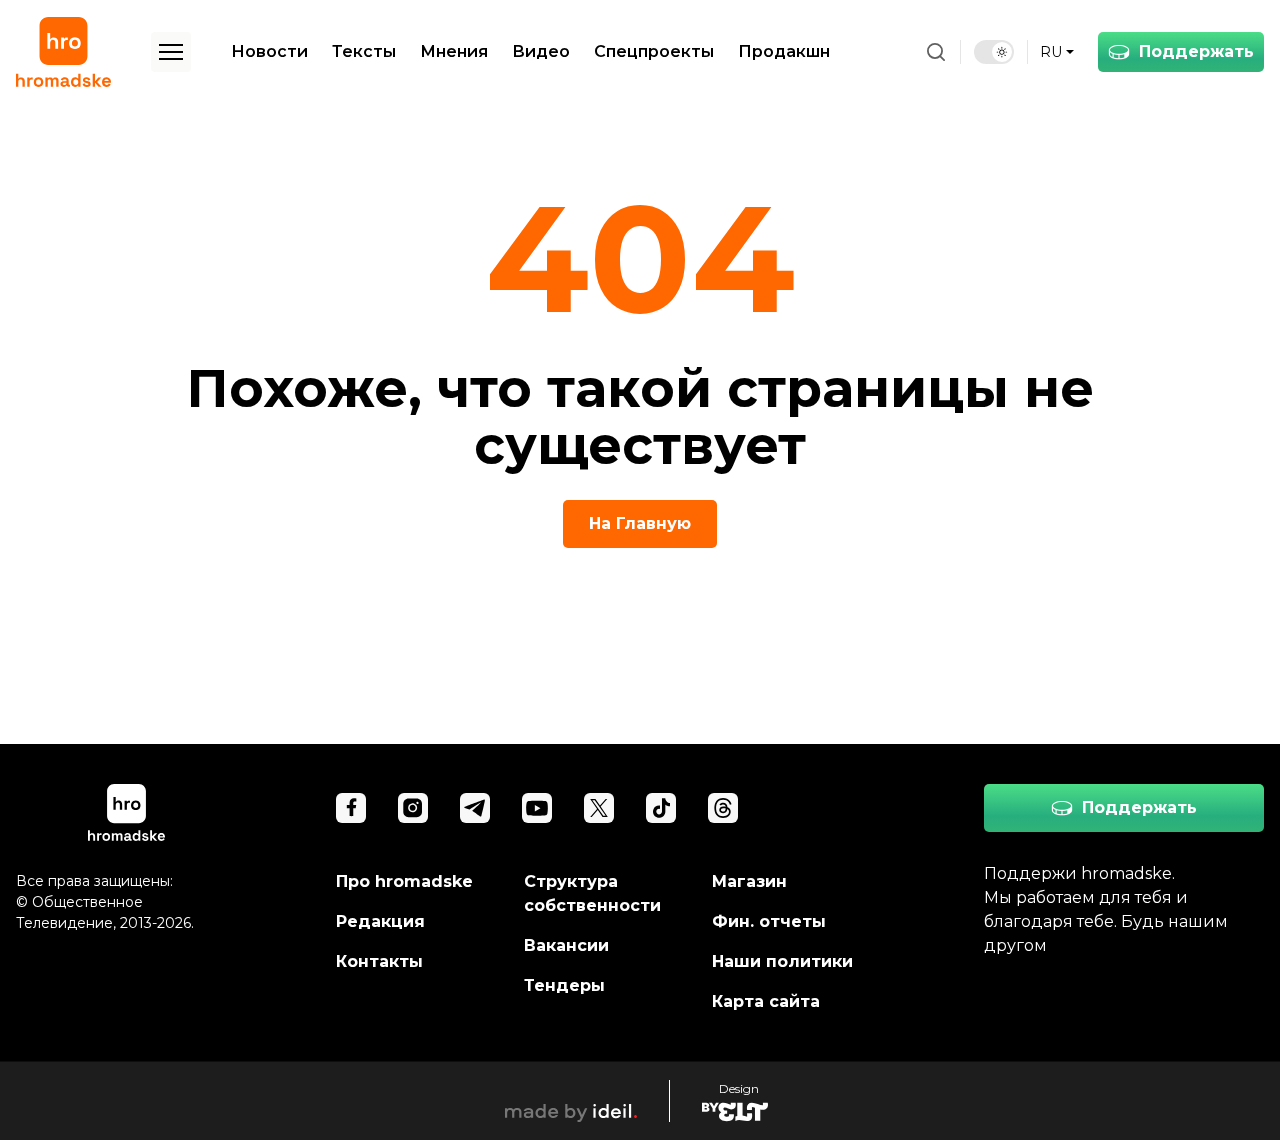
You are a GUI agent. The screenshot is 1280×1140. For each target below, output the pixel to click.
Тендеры (564, 985)
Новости (269, 51)
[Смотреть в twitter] (599, 808)
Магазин (749, 881)
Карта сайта (766, 1001)
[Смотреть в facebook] (351, 808)
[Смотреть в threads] (723, 808)
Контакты (379, 961)
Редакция (380, 921)
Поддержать (1196, 51)
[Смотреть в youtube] (537, 808)
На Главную (640, 523)
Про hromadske (404, 881)
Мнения (454, 51)
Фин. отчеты (769, 921)
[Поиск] (936, 52)
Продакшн (784, 51)
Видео (541, 51)
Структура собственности (592, 893)
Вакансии (566, 945)
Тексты (364, 51)
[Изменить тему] (994, 52)
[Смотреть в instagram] (413, 808)
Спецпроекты (654, 51)
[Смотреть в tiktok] (661, 808)
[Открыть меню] (171, 52)
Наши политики (782, 961)
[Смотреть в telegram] (475, 808)
